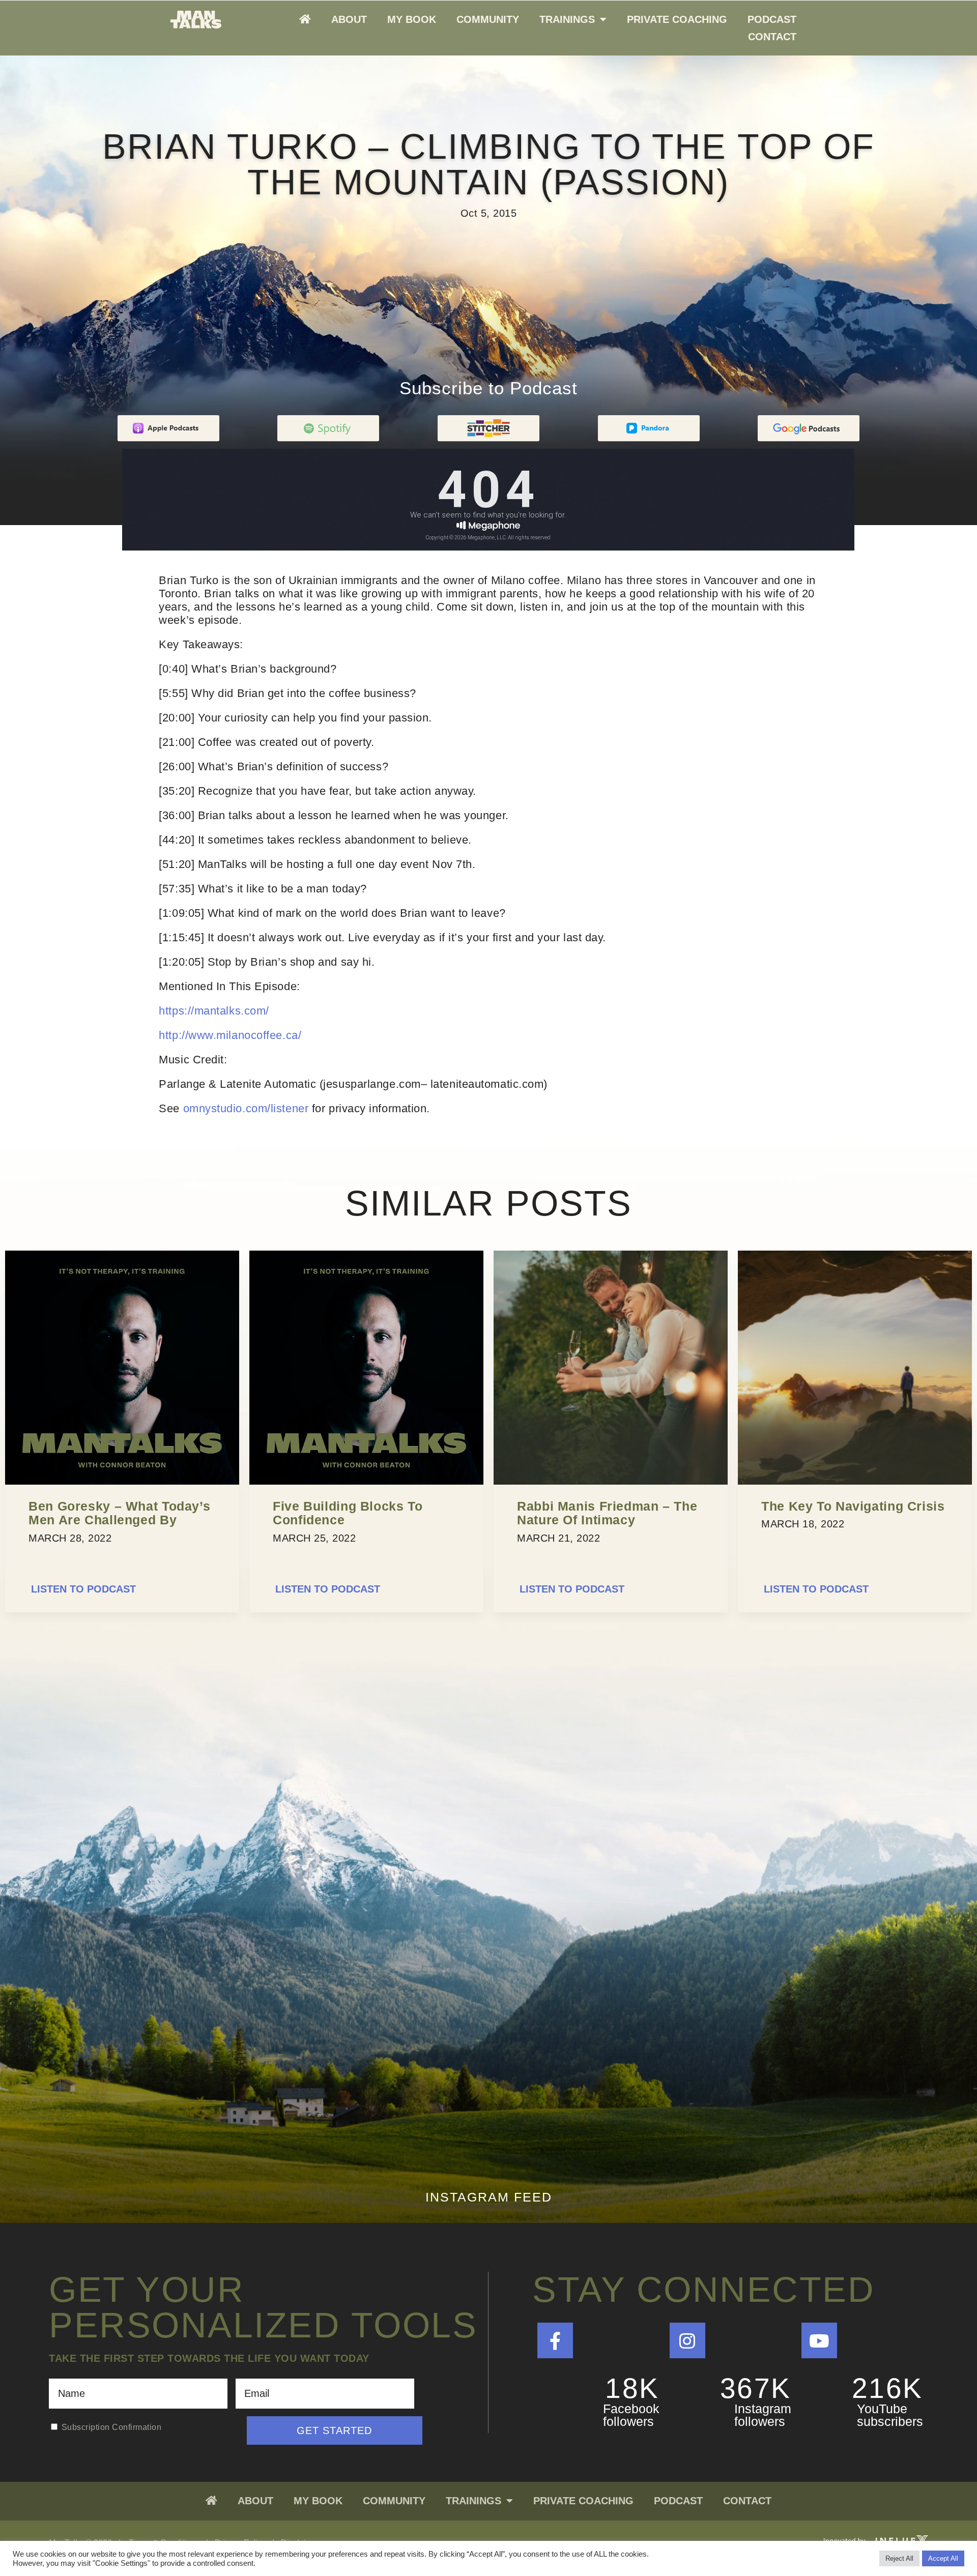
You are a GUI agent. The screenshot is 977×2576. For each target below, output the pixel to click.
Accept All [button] (943, 2558)
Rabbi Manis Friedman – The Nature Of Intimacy (607, 1513)
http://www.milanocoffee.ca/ (230, 1035)
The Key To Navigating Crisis (853, 1506)
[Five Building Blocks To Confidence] (366, 1482)
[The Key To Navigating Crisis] (855, 1482)
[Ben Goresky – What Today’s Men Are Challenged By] (122, 1482)
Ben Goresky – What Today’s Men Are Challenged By (119, 1513)
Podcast (772, 19)
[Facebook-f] (555, 2340)
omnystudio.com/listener (246, 1108)
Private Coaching (677, 19)
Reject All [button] (899, 2558)
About (349, 19)
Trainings (567, 19)
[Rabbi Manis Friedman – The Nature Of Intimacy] (611, 1482)
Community (488, 19)
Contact (772, 37)
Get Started (334, 2430)
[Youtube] (819, 2340)
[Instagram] (687, 2340)
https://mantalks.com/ (214, 1011)
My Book (412, 19)
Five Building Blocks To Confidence (348, 1513)
